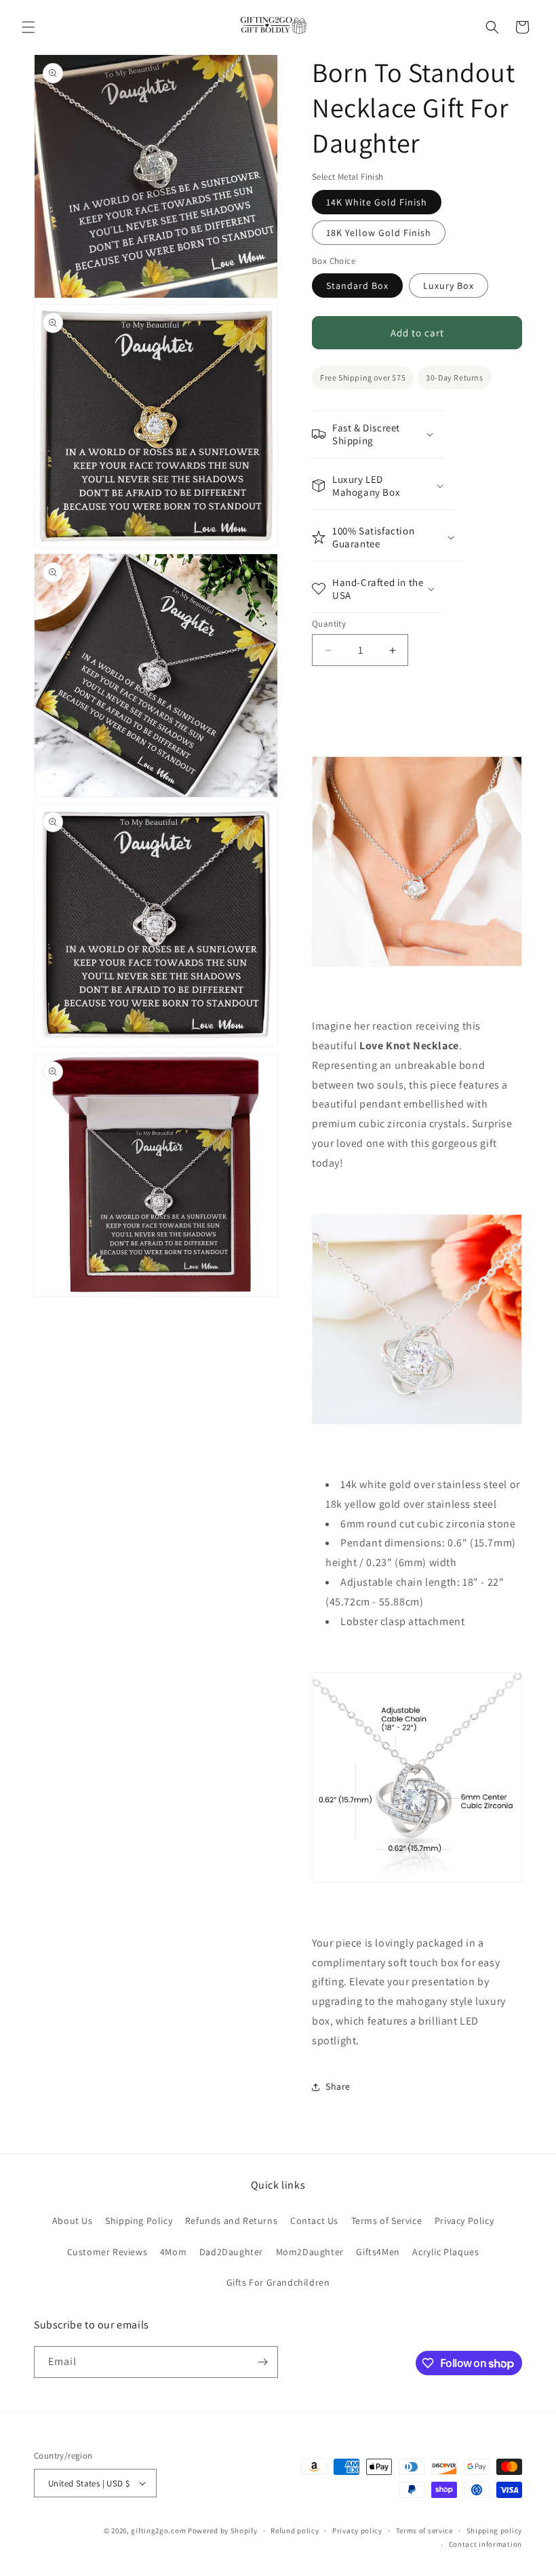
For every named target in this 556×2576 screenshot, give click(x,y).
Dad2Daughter (231, 2252)
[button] (28, 27)
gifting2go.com (158, 2531)
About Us (73, 2221)
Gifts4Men (378, 2252)
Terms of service (424, 2531)
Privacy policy (357, 2531)
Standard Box (357, 286)
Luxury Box (449, 286)
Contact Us (314, 2221)
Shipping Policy (139, 2221)
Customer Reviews (107, 2252)
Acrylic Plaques (445, 2252)
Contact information (485, 2544)
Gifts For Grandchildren (278, 2282)
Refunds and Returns (231, 2221)
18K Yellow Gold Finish (379, 233)
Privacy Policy (464, 2221)
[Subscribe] (262, 2362)
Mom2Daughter (310, 2252)
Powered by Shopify (223, 2531)
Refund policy (295, 2531)
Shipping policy (495, 2531)
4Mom (173, 2252)
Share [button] (338, 2086)
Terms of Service (387, 2221)
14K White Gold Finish (377, 202)
